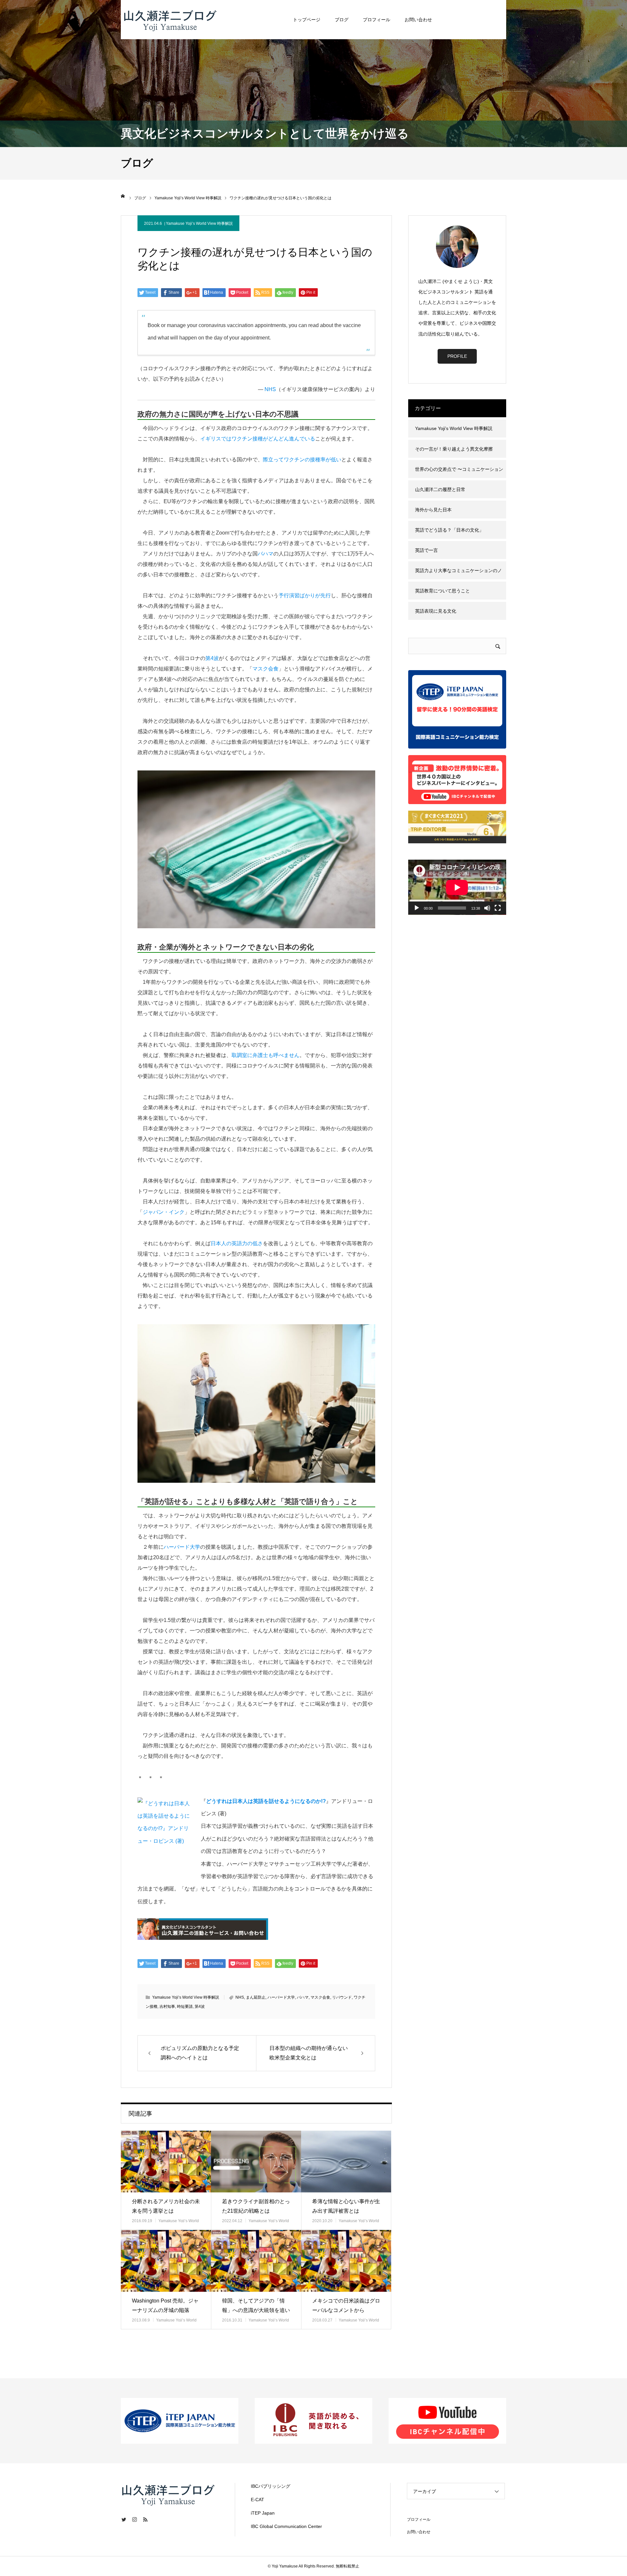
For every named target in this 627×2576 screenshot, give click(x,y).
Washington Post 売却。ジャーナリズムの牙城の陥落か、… (165, 2310)
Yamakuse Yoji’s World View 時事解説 (199, 223)
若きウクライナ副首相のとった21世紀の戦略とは (256, 2206)
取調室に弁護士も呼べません (265, 1055)
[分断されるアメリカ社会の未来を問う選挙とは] (166, 2162)
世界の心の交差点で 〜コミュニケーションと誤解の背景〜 (459, 472)
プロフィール (377, 20)
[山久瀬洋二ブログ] (170, 20)
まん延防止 (256, 1997)
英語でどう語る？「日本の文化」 (449, 530)
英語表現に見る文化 (436, 611)
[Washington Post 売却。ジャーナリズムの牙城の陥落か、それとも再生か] (166, 2261)
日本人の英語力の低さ (237, 1243)
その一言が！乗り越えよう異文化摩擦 (454, 449)
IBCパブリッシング (271, 2486)
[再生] (417, 908)
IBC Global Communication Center (286, 2526)
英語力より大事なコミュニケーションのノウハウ (458, 574)
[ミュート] (487, 908)
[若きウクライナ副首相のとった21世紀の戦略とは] (256, 2162)
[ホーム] (123, 196)
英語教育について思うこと (442, 591)
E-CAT (257, 2500)
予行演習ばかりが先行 (305, 595)
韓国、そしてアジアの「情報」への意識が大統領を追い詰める (256, 2310)
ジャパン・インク (164, 1212)
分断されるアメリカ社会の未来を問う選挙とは (166, 2206)
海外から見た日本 (433, 510)
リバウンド (342, 1997)
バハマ (265, 554)
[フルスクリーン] (498, 908)
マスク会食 (265, 669)
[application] (457, 887)
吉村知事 (167, 2006)
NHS (270, 389)
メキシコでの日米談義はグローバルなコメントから (346, 2305)
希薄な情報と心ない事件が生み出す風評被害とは (346, 2206)
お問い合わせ (418, 20)
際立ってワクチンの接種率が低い (302, 460)
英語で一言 (426, 550)
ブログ (342, 20)
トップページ (307, 20)
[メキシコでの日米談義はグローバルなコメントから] (346, 2261)
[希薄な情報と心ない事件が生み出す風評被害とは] (346, 2162)
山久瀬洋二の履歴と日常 (440, 489)
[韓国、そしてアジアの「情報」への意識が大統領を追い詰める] (256, 2261)
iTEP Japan (263, 2513)
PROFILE (457, 356)
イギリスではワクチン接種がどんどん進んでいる (258, 439)
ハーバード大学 (182, 1547)
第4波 (212, 658)
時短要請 (185, 2006)
